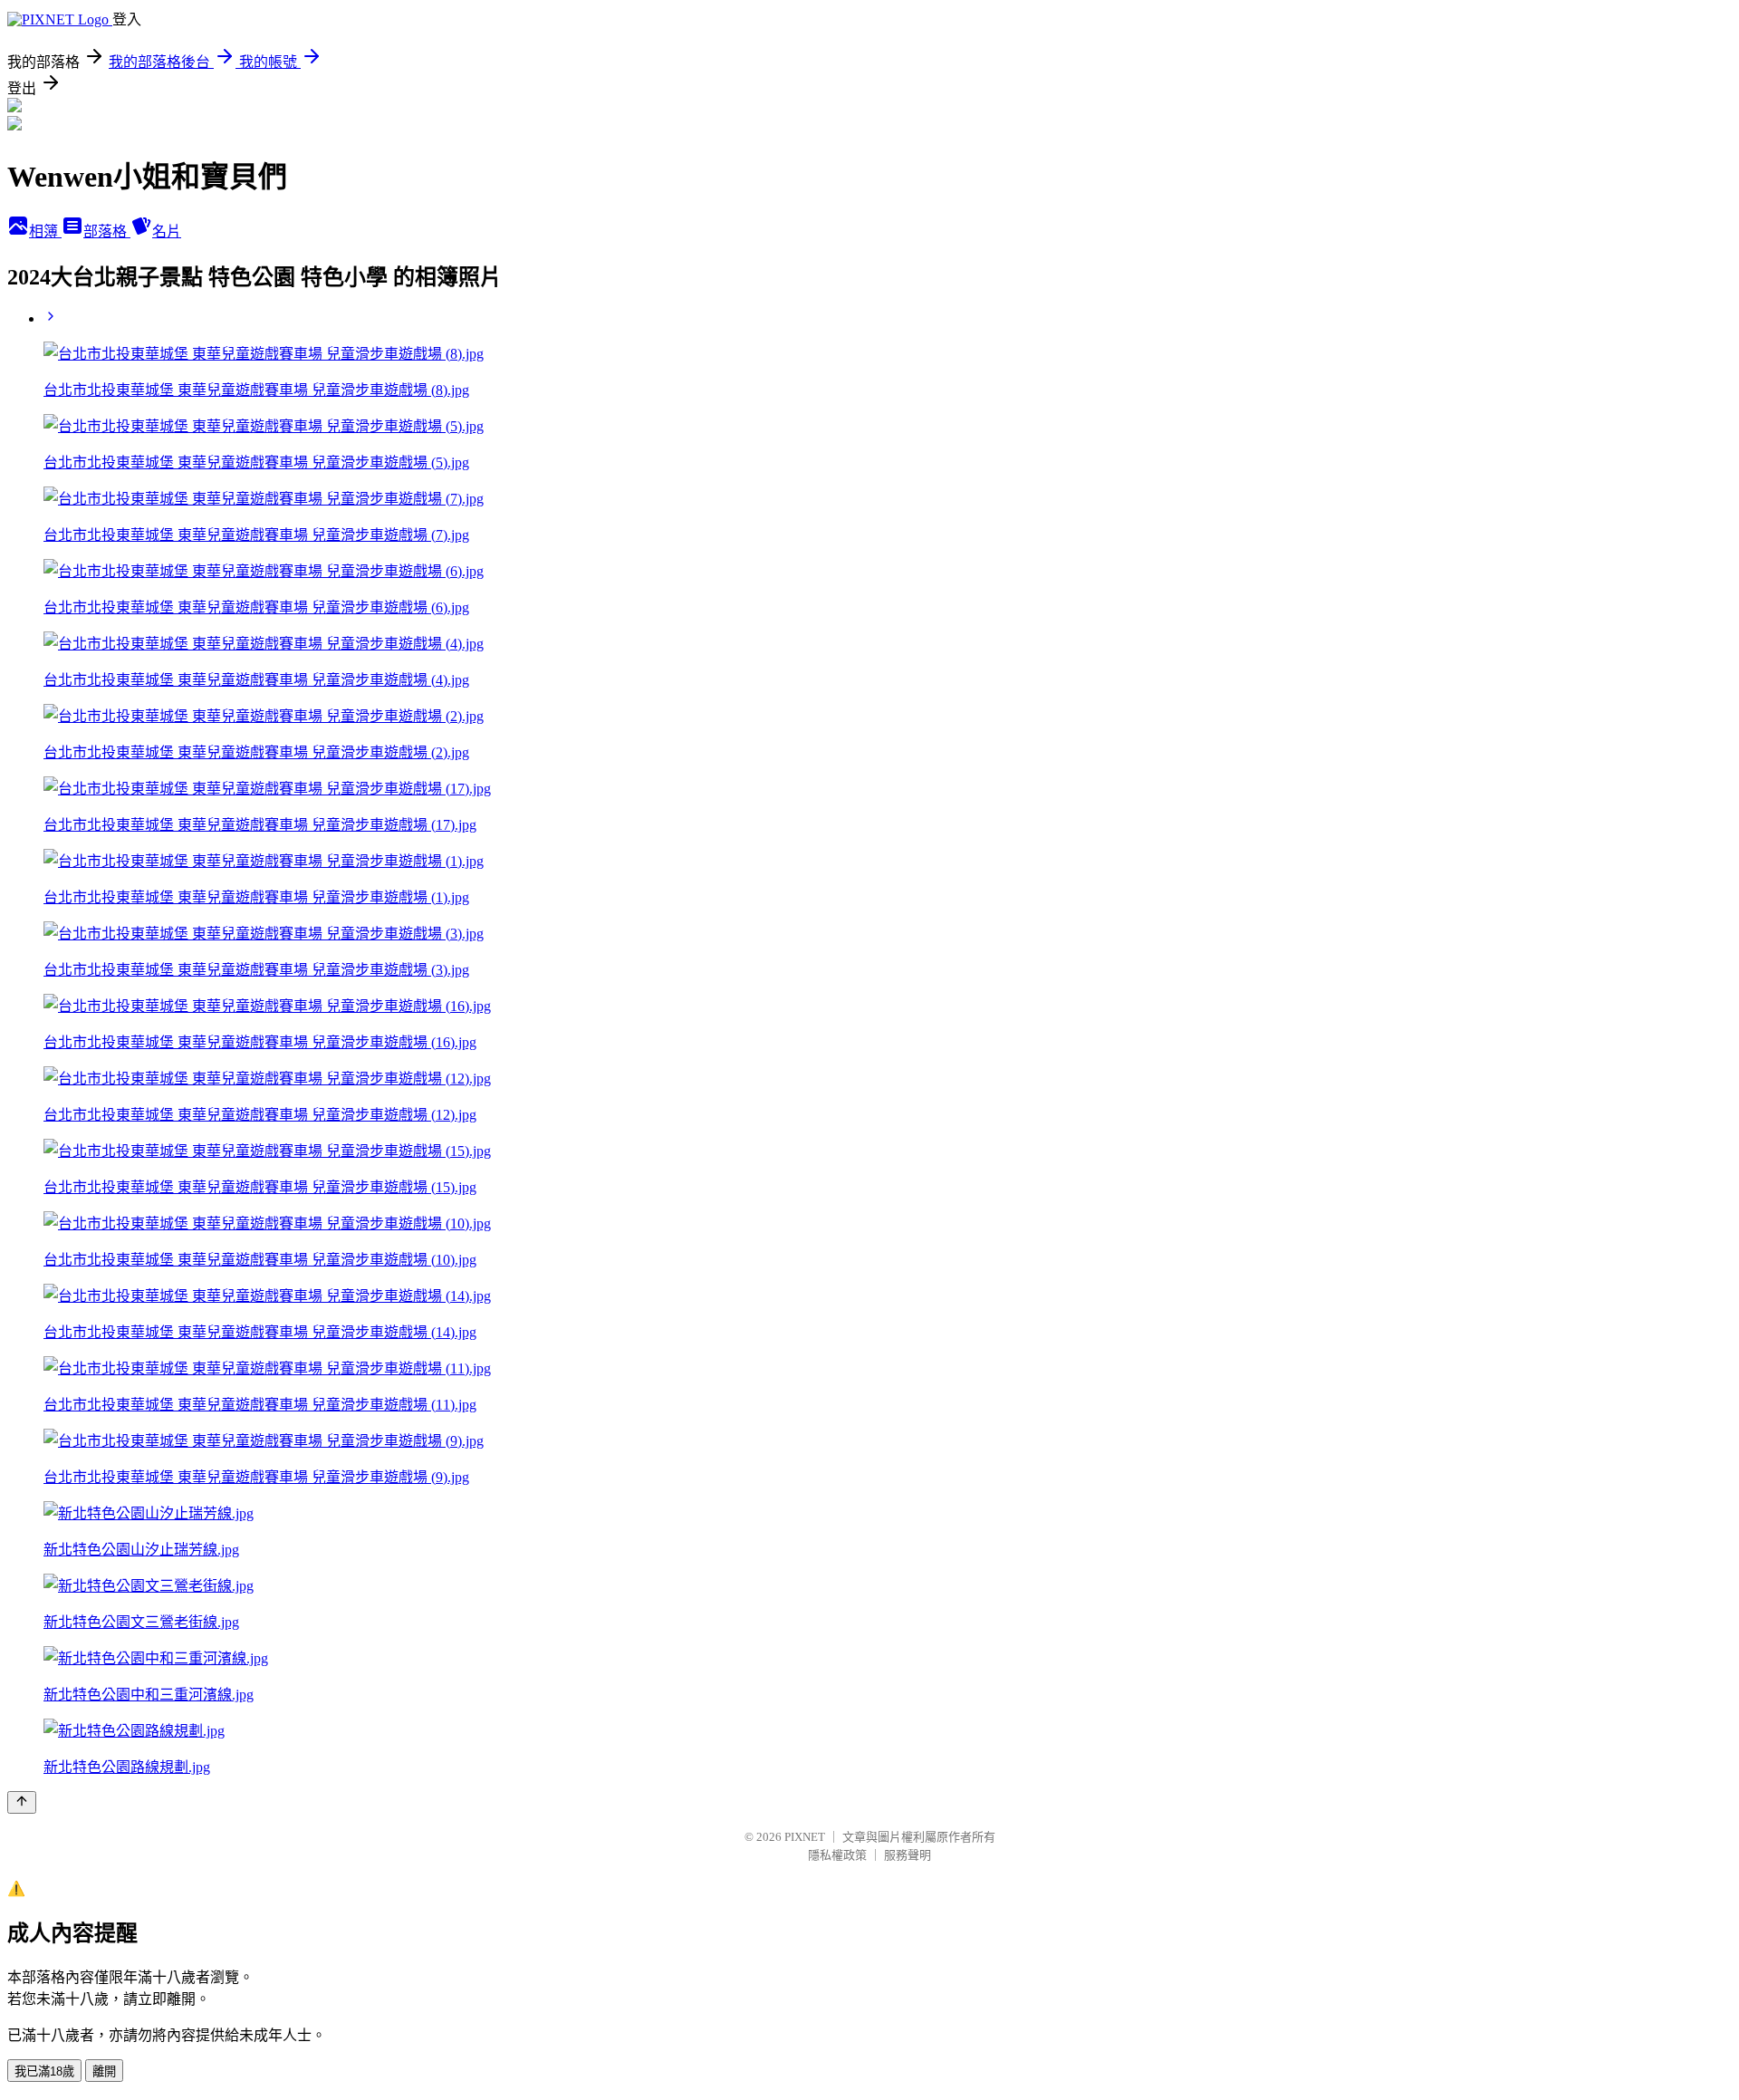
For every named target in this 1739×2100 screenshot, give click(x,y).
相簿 (45, 231)
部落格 (107, 231)
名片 (167, 231)
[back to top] (22, 1802)
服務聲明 (908, 1855)
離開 (104, 2071)
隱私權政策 (837, 1855)
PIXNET (805, 1837)
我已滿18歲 (44, 2071)
